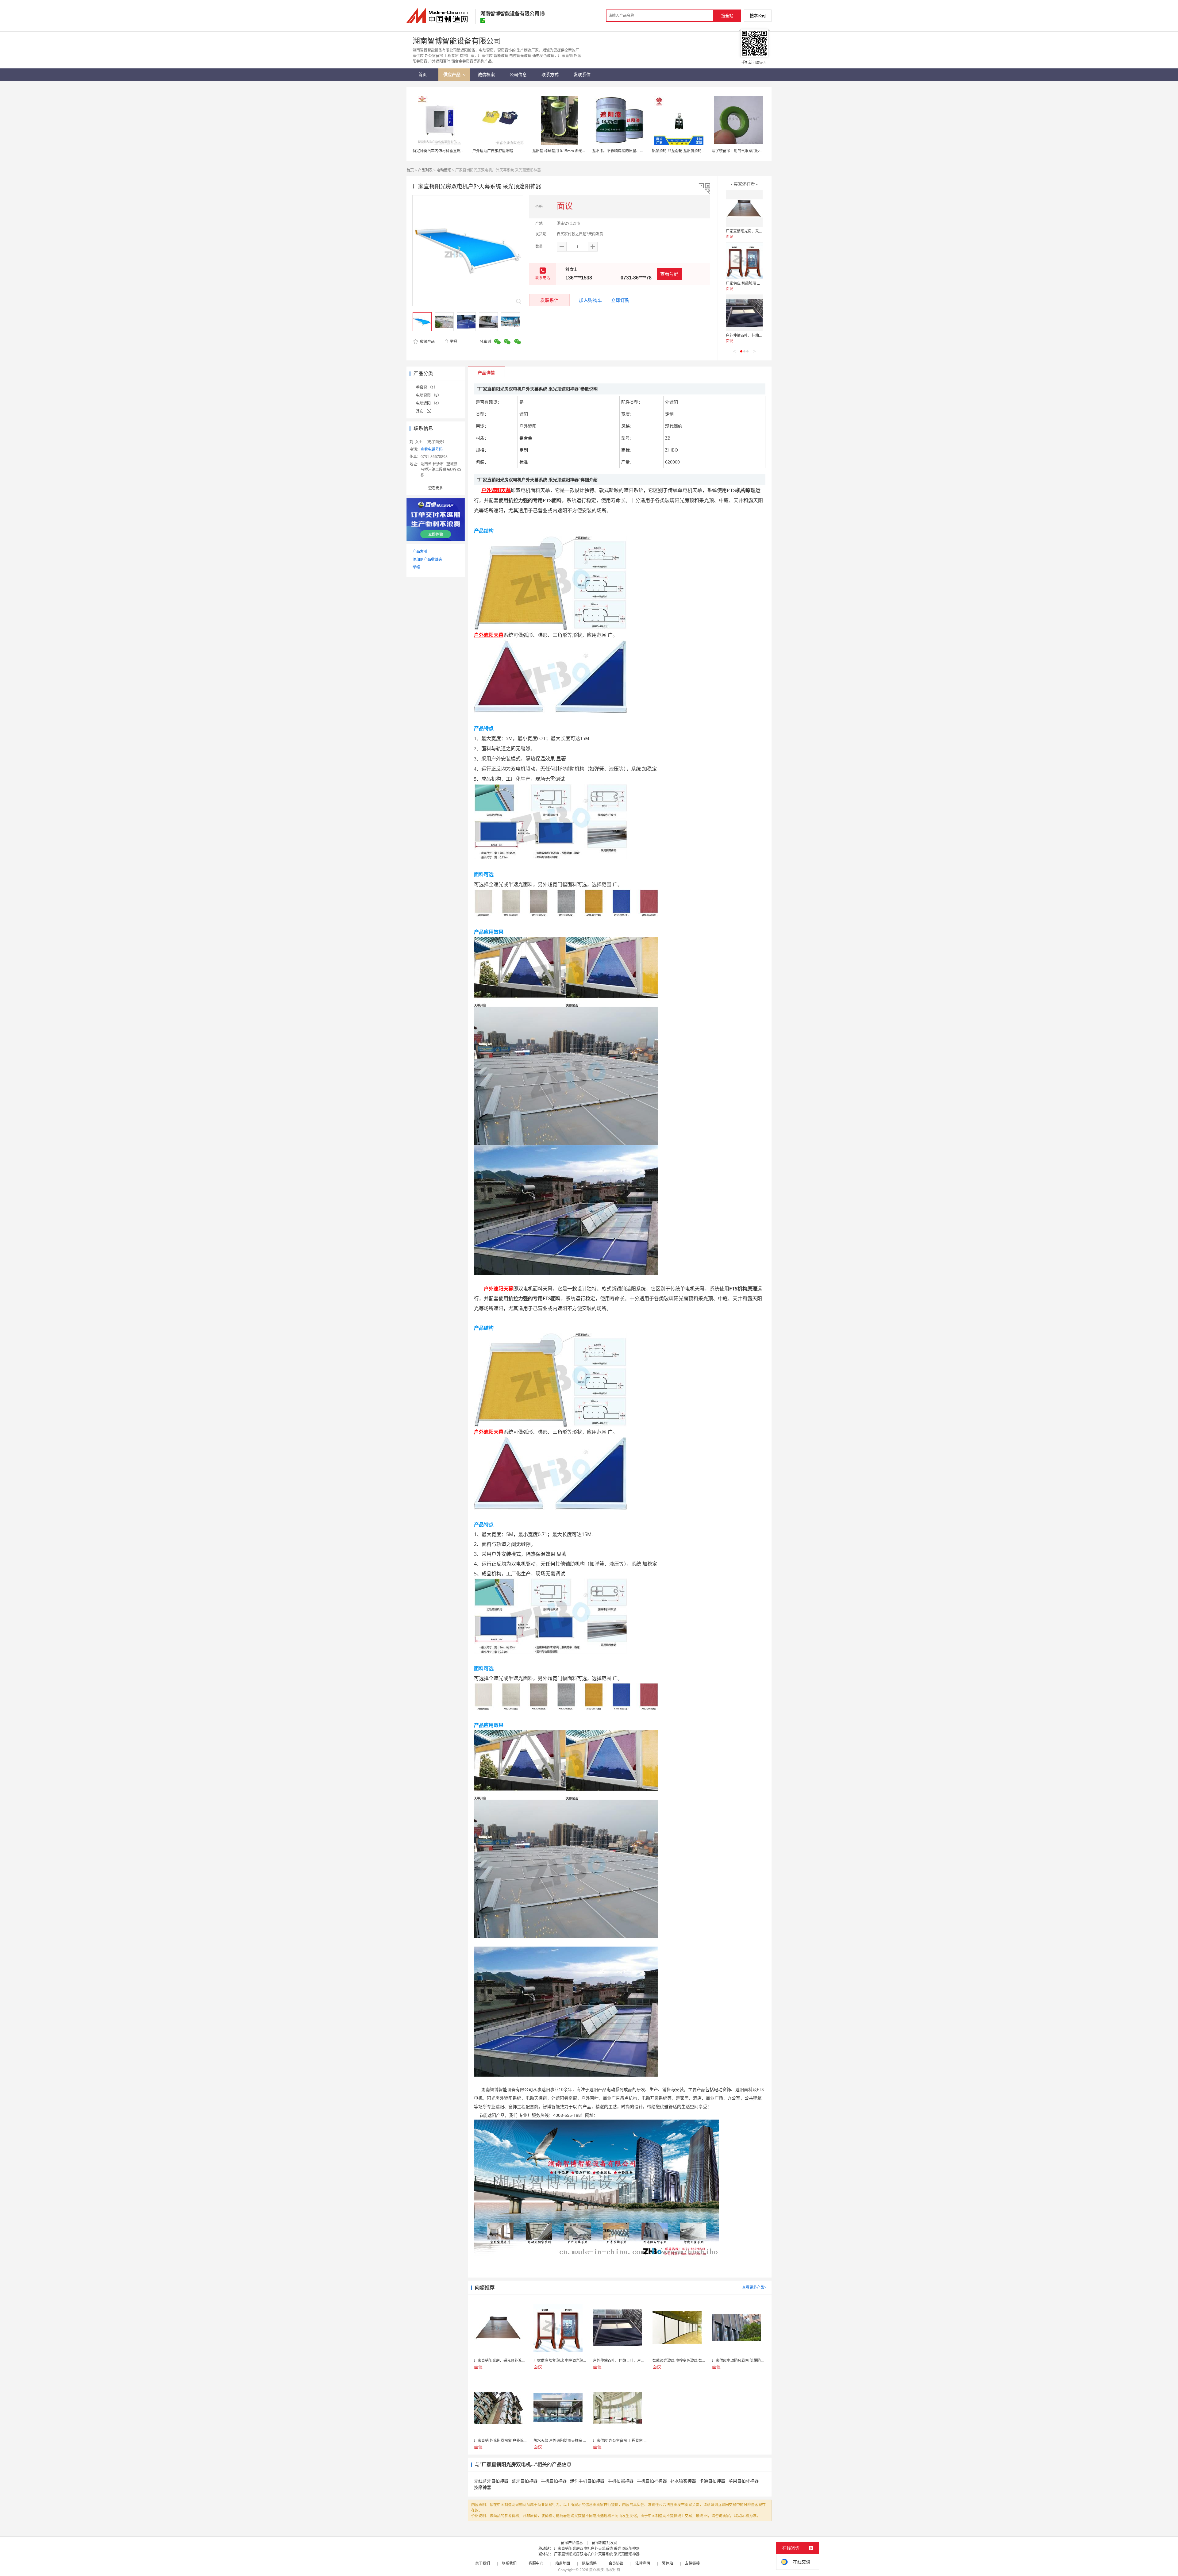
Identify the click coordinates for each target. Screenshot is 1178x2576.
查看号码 (669, 274)
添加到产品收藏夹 (427, 559)
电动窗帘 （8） (429, 395)
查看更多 (436, 488)
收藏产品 (427, 342)
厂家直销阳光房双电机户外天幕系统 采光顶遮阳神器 (597, 2549)
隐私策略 (589, 2563)
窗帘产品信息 (572, 2543)
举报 (453, 342)
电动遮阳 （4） (429, 403)
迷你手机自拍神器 (587, 2481)
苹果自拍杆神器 (744, 2481)
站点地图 (563, 2563)
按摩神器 (483, 2487)
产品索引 (420, 551)
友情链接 (692, 2563)
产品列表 (425, 170)
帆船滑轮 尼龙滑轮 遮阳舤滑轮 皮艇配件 (685, 151)
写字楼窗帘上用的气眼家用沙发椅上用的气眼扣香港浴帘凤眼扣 (763, 151)
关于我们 (483, 2563)
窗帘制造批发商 (605, 2543)
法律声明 (643, 2563)
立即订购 (620, 300)
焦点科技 (596, 2570)
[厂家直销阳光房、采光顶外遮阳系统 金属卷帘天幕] (744, 209)
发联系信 (549, 300)
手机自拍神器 (554, 2481)
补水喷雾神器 (683, 2481)
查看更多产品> (754, 2287)
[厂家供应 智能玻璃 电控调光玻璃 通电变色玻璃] (744, 261)
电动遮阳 (444, 170)
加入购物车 (590, 300)
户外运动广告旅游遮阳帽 (493, 151)
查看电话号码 (432, 449)
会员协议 (616, 2563)
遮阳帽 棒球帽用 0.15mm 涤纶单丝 (561, 151)
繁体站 (668, 2563)
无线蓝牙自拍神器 (491, 2481)
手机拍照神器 (621, 2481)
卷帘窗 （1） (427, 387)
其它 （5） (425, 411)
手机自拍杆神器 (652, 2481)
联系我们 (509, 2563)
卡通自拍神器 (712, 2481)
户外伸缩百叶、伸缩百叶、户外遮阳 (755, 335)
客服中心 (536, 2563)
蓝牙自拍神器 (525, 2481)
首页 (410, 170)
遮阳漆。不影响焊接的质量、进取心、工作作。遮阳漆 (636, 151)
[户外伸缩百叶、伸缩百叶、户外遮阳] (744, 313)
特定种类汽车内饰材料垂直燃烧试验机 (444, 151)
